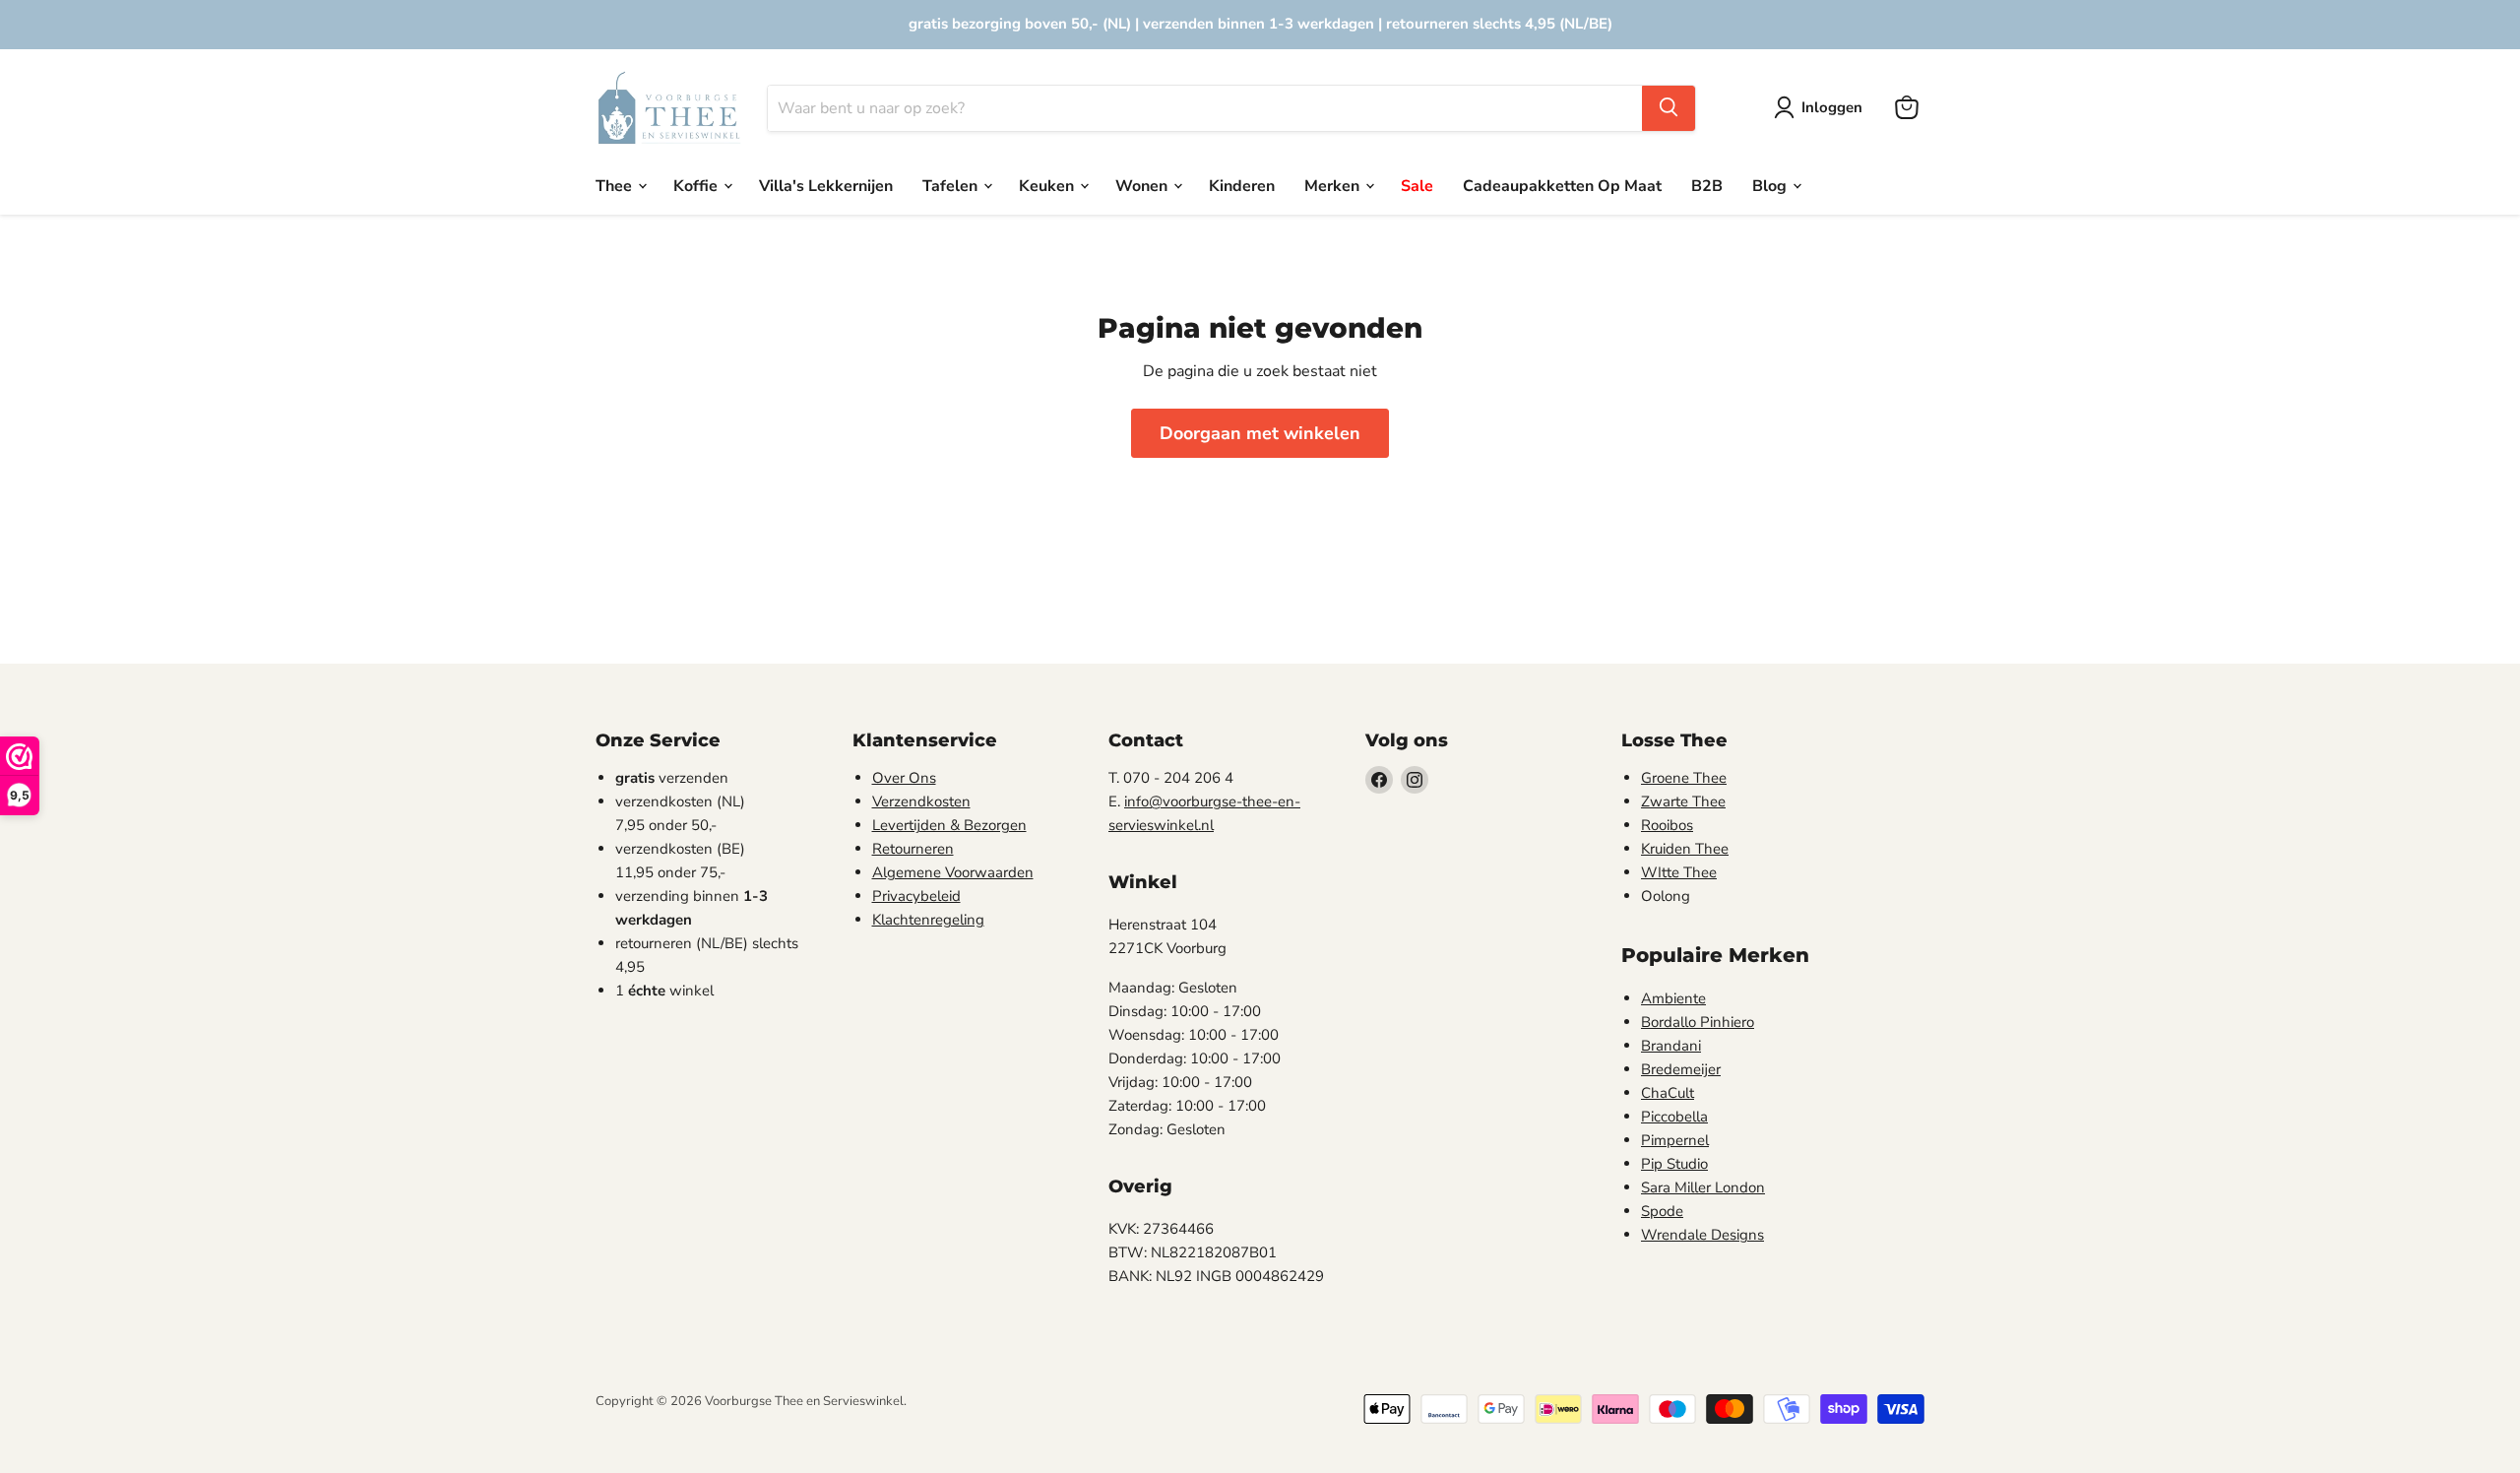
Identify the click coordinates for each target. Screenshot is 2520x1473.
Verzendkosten (921, 801)
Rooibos (1667, 825)
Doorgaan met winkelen (1260, 433)
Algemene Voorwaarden (953, 872)
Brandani (1671, 1046)
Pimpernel (1675, 1140)
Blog (1771, 185)
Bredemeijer (1681, 1069)
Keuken (1048, 185)
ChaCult (1668, 1093)
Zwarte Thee (1683, 801)
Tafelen (952, 185)
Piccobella (1674, 1117)
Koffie (697, 185)
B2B (1707, 185)
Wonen (1143, 185)
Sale (1417, 185)
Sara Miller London (1703, 1187)
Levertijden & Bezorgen (949, 825)
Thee (616, 185)
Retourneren (913, 849)
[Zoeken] (1669, 107)
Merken (1334, 185)
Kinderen (1242, 185)
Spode (1662, 1211)
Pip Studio (1674, 1164)
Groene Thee (1684, 778)
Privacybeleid (916, 896)
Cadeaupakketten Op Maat (1562, 185)
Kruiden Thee (1685, 849)
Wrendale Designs (1702, 1235)
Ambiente (1673, 998)
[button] (1822, 107)
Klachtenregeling (928, 920)
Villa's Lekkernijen (826, 185)
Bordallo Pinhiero (1698, 1022)
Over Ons (904, 778)
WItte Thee (1679, 872)
